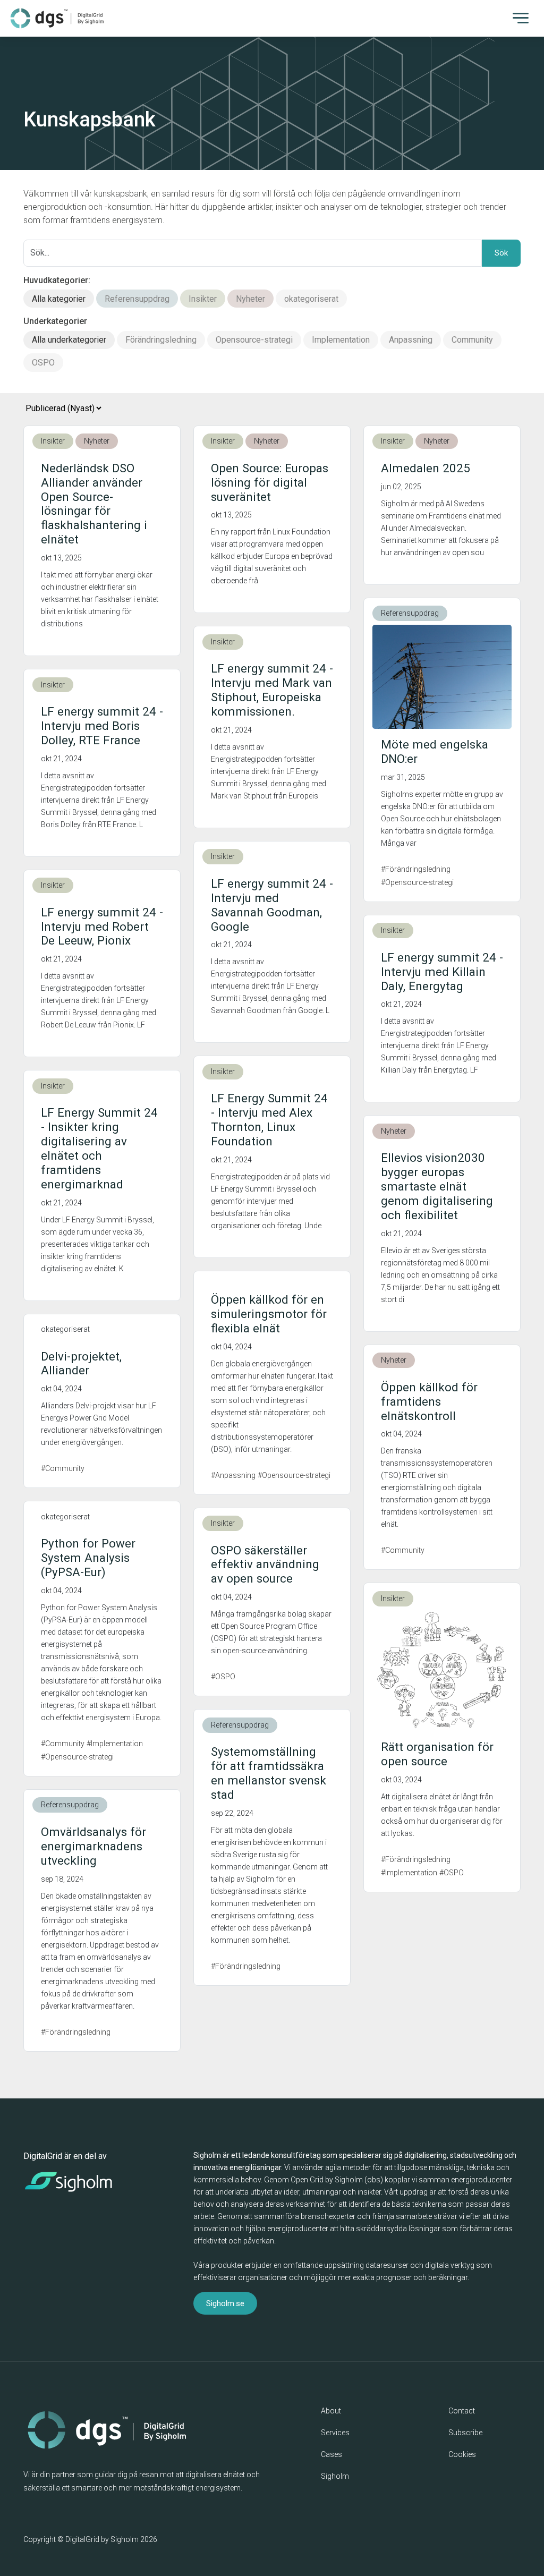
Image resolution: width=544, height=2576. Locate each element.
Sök (501, 253)
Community (472, 340)
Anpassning (411, 340)
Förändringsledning (161, 340)
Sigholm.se (225, 2303)
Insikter (203, 299)
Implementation (341, 340)
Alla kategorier (59, 299)
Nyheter (250, 299)
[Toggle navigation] (521, 17)
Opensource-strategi (254, 340)
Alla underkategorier (69, 340)
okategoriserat (311, 299)
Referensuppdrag (137, 299)
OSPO (43, 363)
